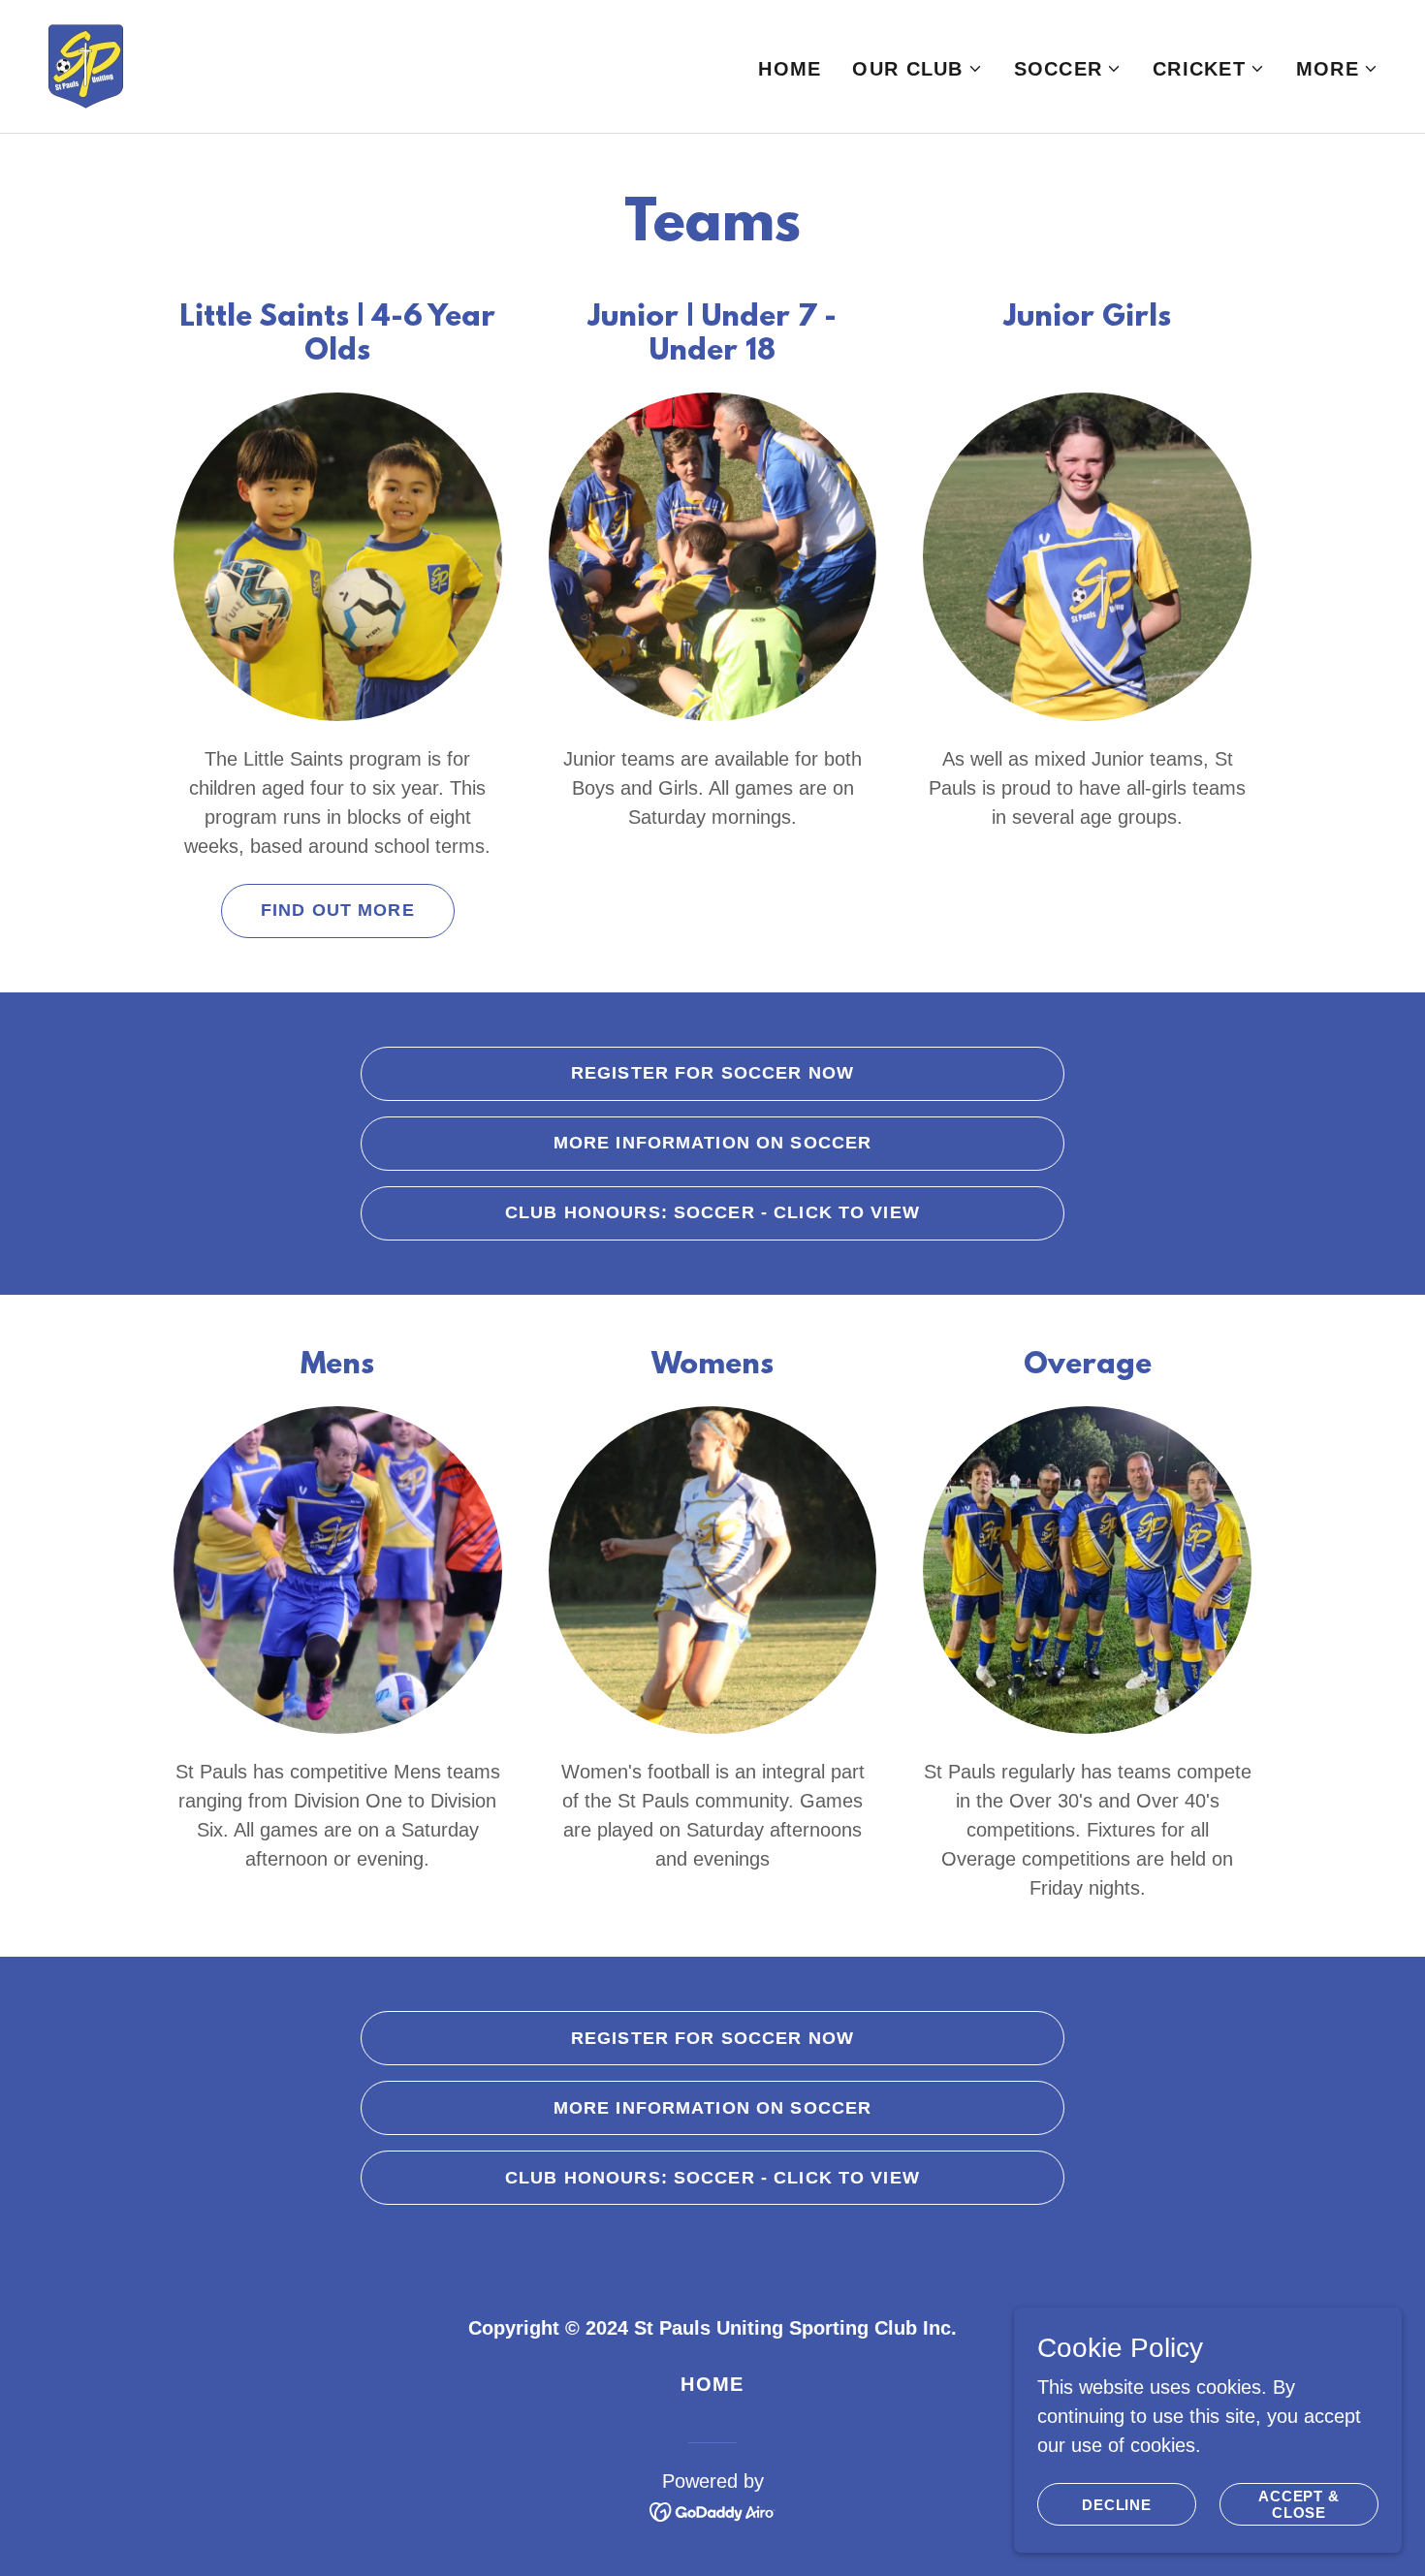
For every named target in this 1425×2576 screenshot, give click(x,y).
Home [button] (712, 2384)
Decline (1117, 2505)
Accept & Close (1299, 2504)
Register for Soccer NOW (712, 1073)
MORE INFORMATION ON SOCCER (712, 1143)
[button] (917, 69)
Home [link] (790, 69)
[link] (86, 65)
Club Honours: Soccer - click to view (712, 1212)
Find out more (338, 910)
